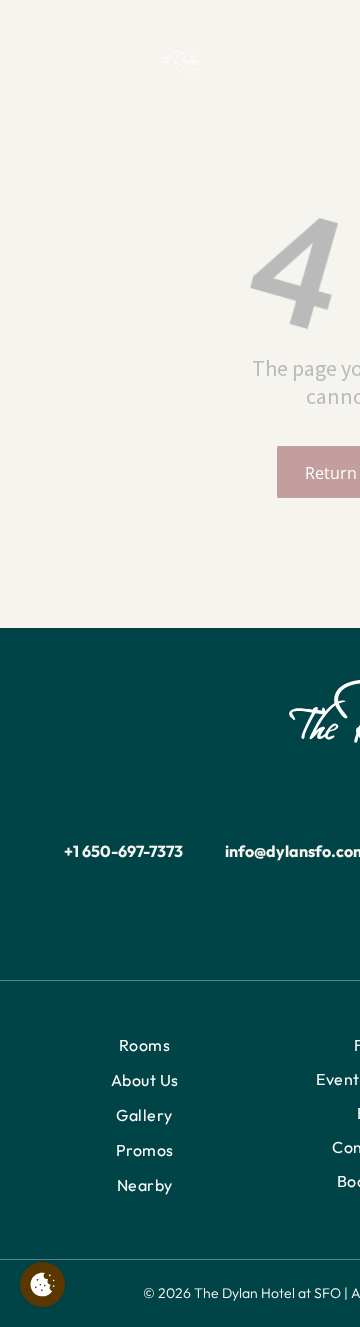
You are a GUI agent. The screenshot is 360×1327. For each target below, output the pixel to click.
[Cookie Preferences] (42, 1284)
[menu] (30, 42)
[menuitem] (144, 1045)
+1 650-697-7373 (123, 851)
